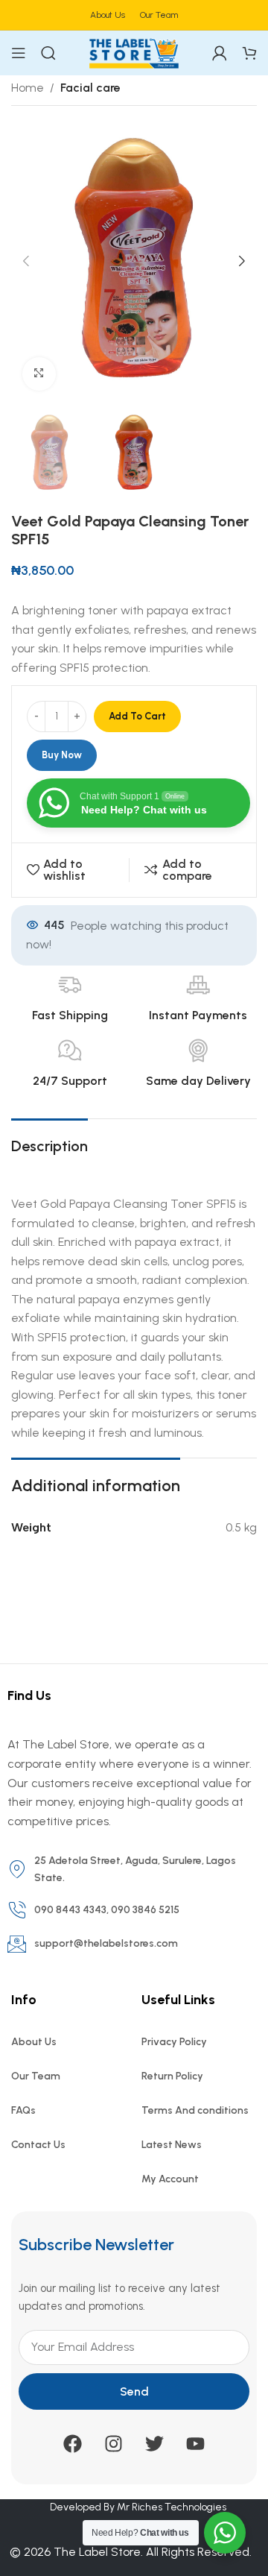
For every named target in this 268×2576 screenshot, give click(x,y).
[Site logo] (134, 52)
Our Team (36, 2076)
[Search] (48, 53)
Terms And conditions (195, 2110)
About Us (34, 2042)
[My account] (220, 53)
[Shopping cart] (249, 53)
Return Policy (172, 2076)
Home (28, 88)
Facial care (90, 88)
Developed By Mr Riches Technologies (138, 2507)
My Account (170, 2179)
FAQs (23, 2110)
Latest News (172, 2145)
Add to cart (137, 716)
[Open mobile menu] (19, 53)
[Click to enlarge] (39, 374)
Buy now (62, 755)
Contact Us (38, 2145)
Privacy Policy (174, 2042)
